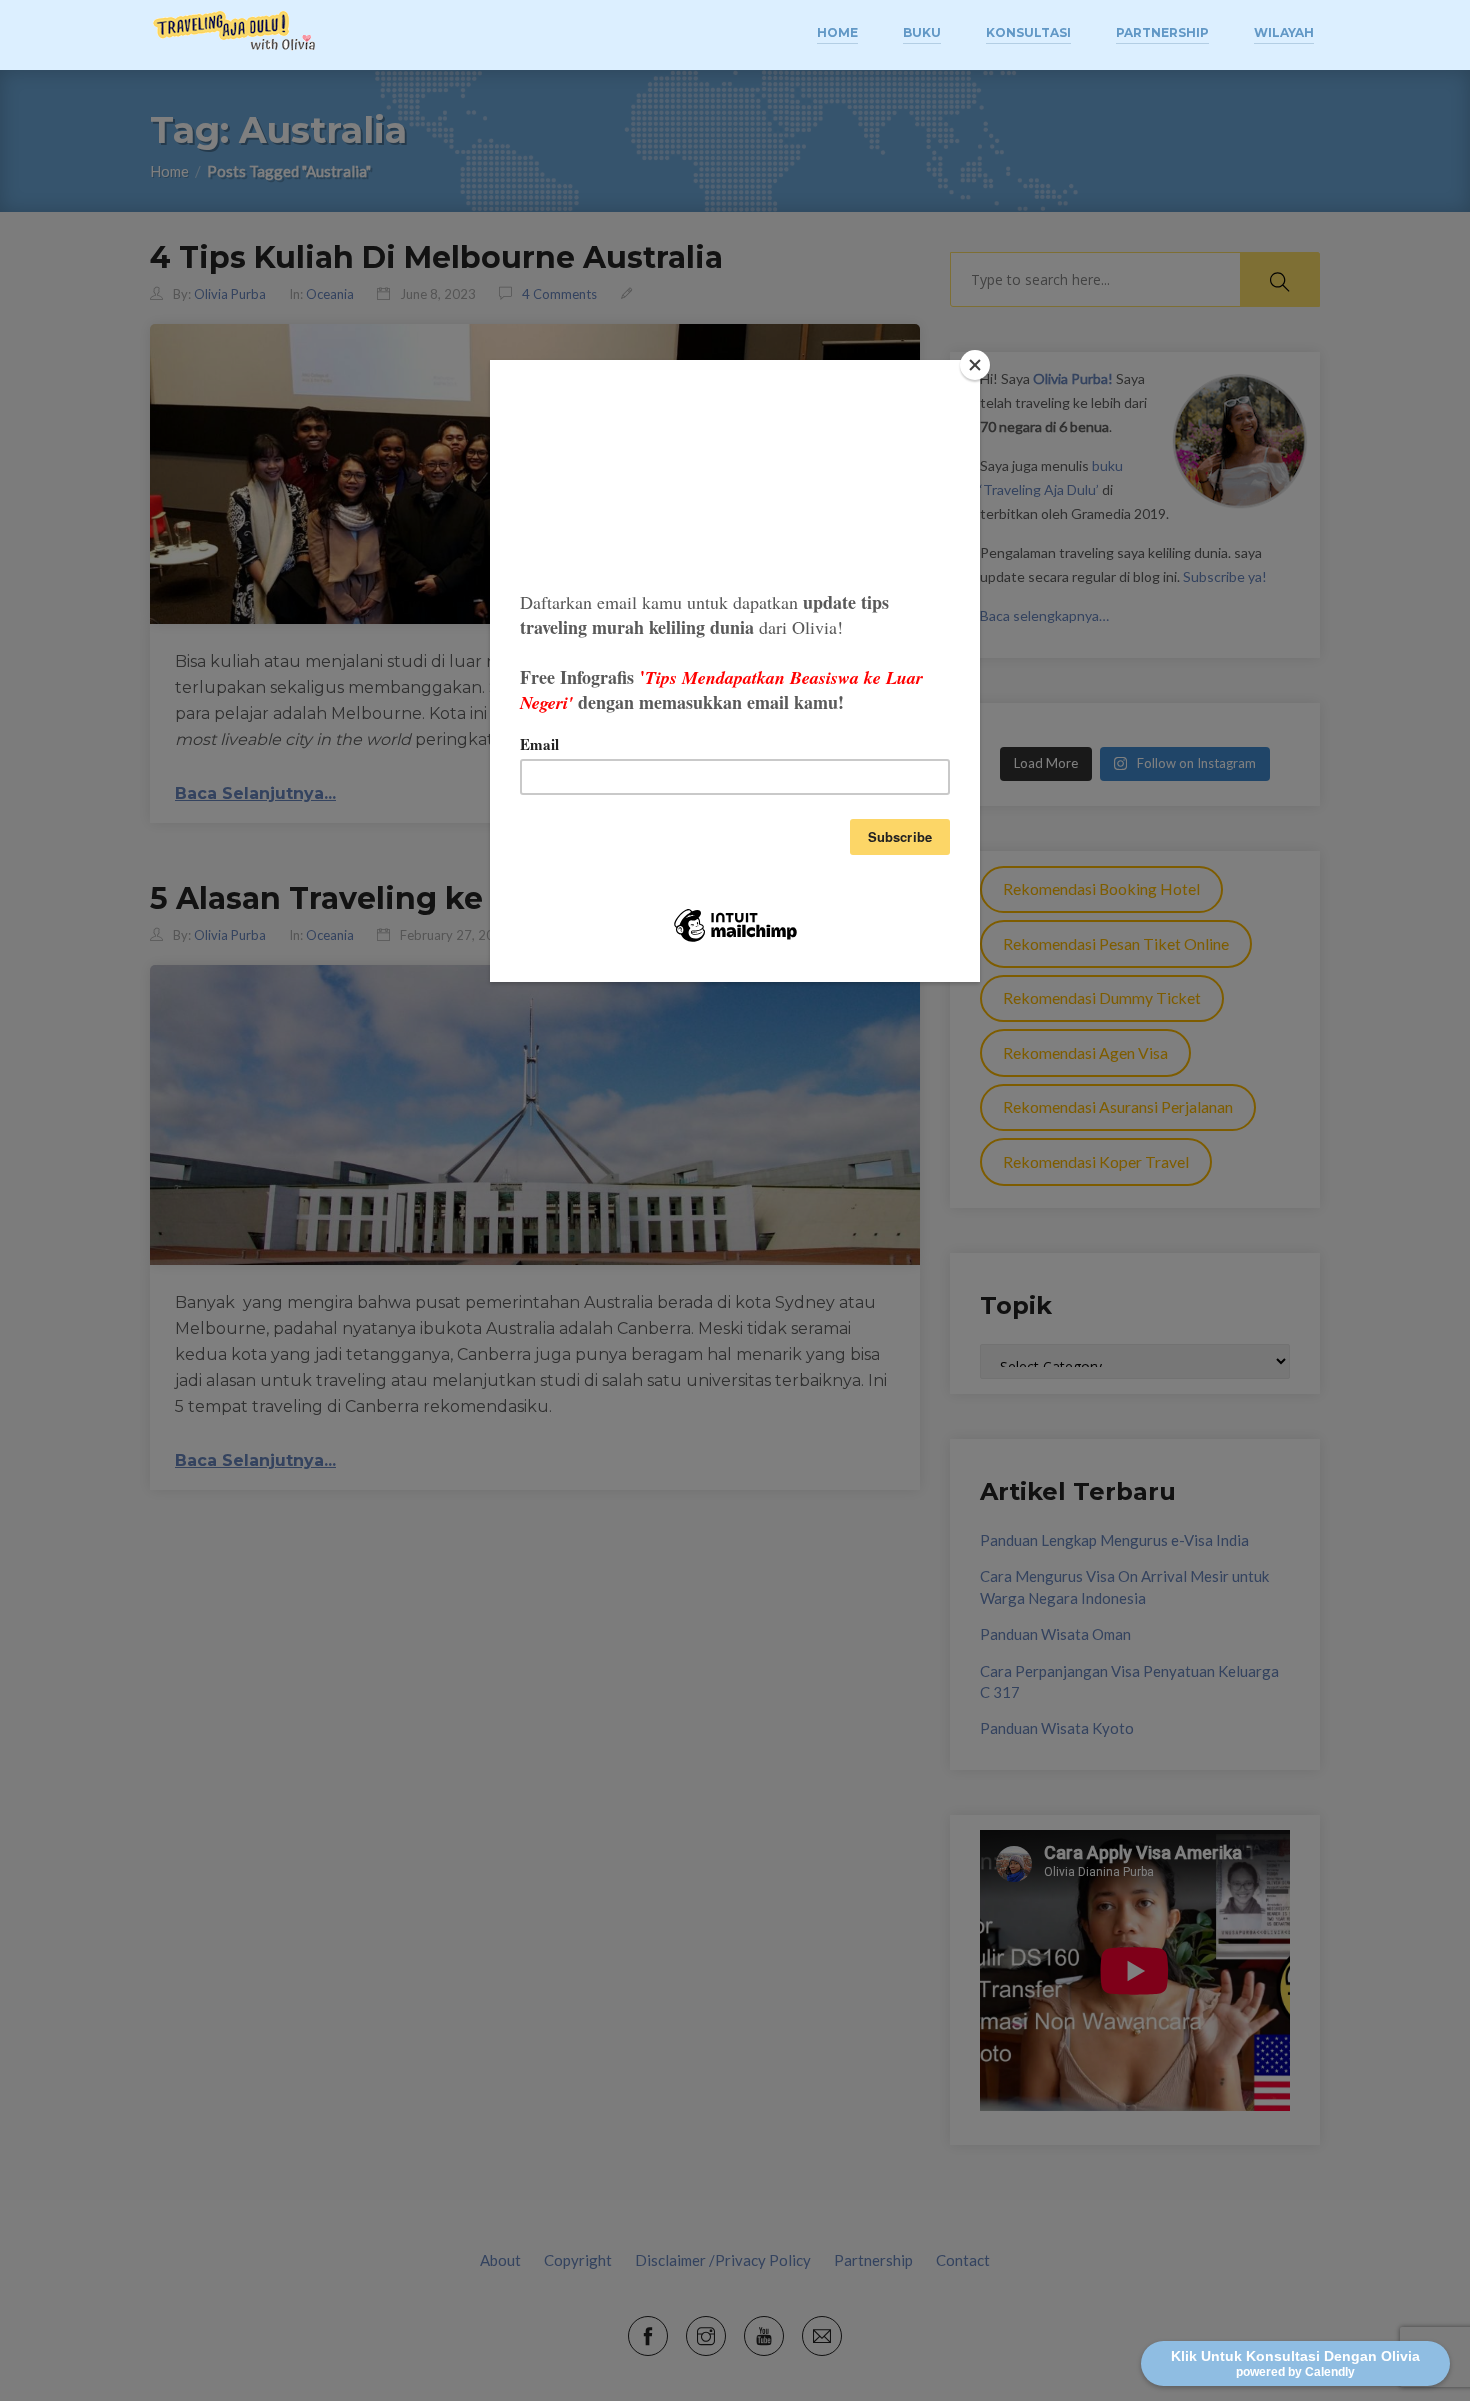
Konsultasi (1028, 32)
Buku (922, 32)
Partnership (1162, 32)
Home (837, 32)
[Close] (975, 365)
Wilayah (1284, 32)
